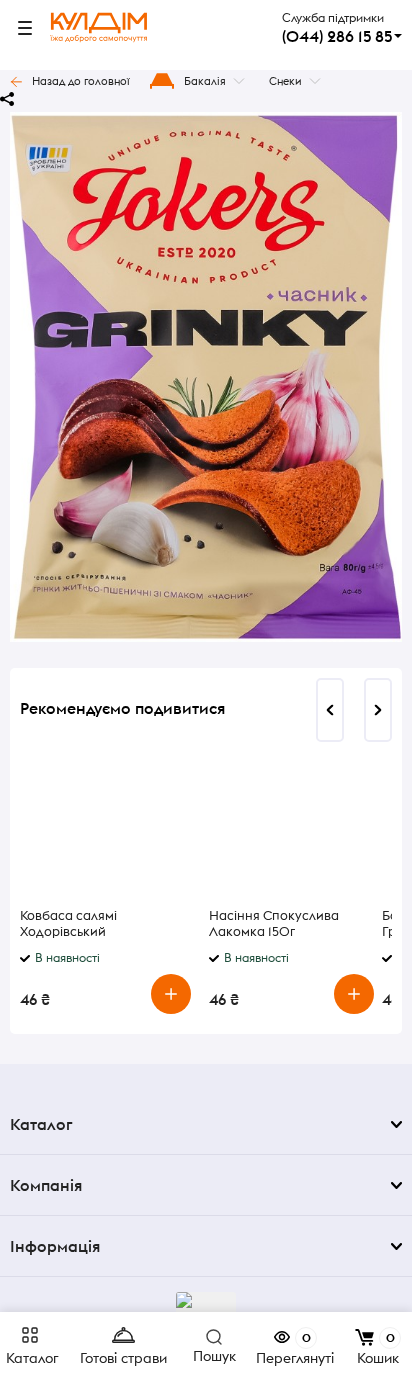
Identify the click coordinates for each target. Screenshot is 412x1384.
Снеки (285, 81)
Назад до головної (81, 81)
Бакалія (205, 81)
